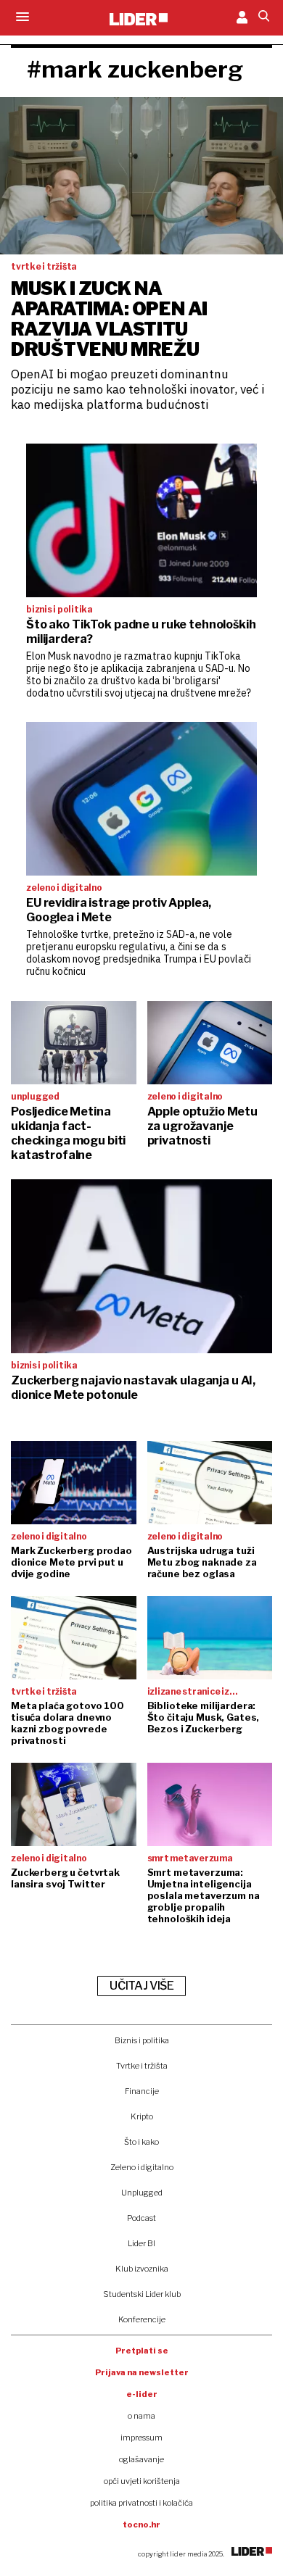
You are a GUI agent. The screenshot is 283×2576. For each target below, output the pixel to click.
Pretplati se (142, 2351)
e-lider (142, 2394)
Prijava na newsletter (142, 2372)
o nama (141, 2416)
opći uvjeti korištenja (142, 2481)
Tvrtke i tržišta (142, 2066)
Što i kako (141, 2142)
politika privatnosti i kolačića (141, 2503)
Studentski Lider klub (142, 2294)
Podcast (141, 2218)
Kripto (142, 2116)
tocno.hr (141, 2525)
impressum (141, 2438)
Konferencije (142, 2319)
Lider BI (141, 2243)
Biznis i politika (142, 2040)
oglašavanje (141, 2459)
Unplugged (142, 2193)
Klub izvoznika (142, 2269)
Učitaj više (141, 1986)
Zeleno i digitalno (142, 2167)
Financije (142, 2091)
